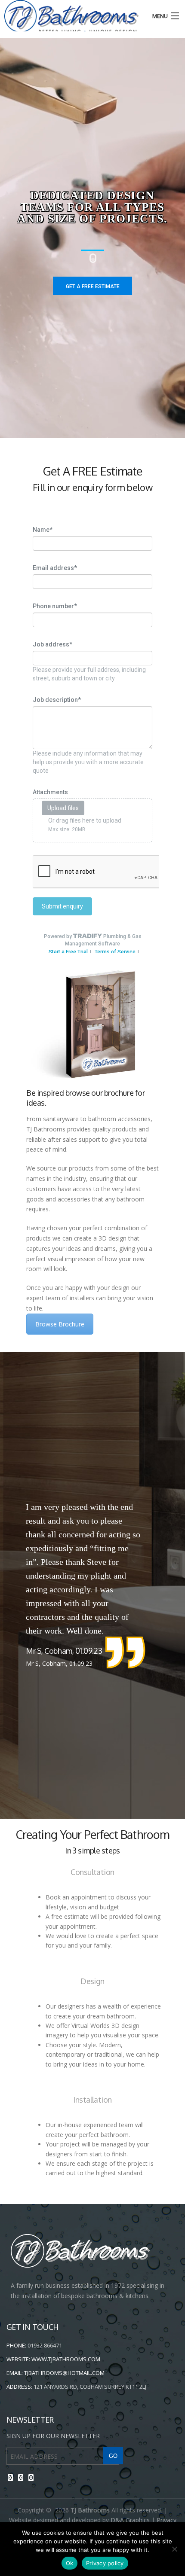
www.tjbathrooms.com (66, 2359)
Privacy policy (105, 2563)
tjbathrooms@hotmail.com (64, 2373)
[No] (174, 2549)
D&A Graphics (130, 2520)
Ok (70, 2563)
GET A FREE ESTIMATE (93, 287)
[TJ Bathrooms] (69, 17)
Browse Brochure (60, 1324)
